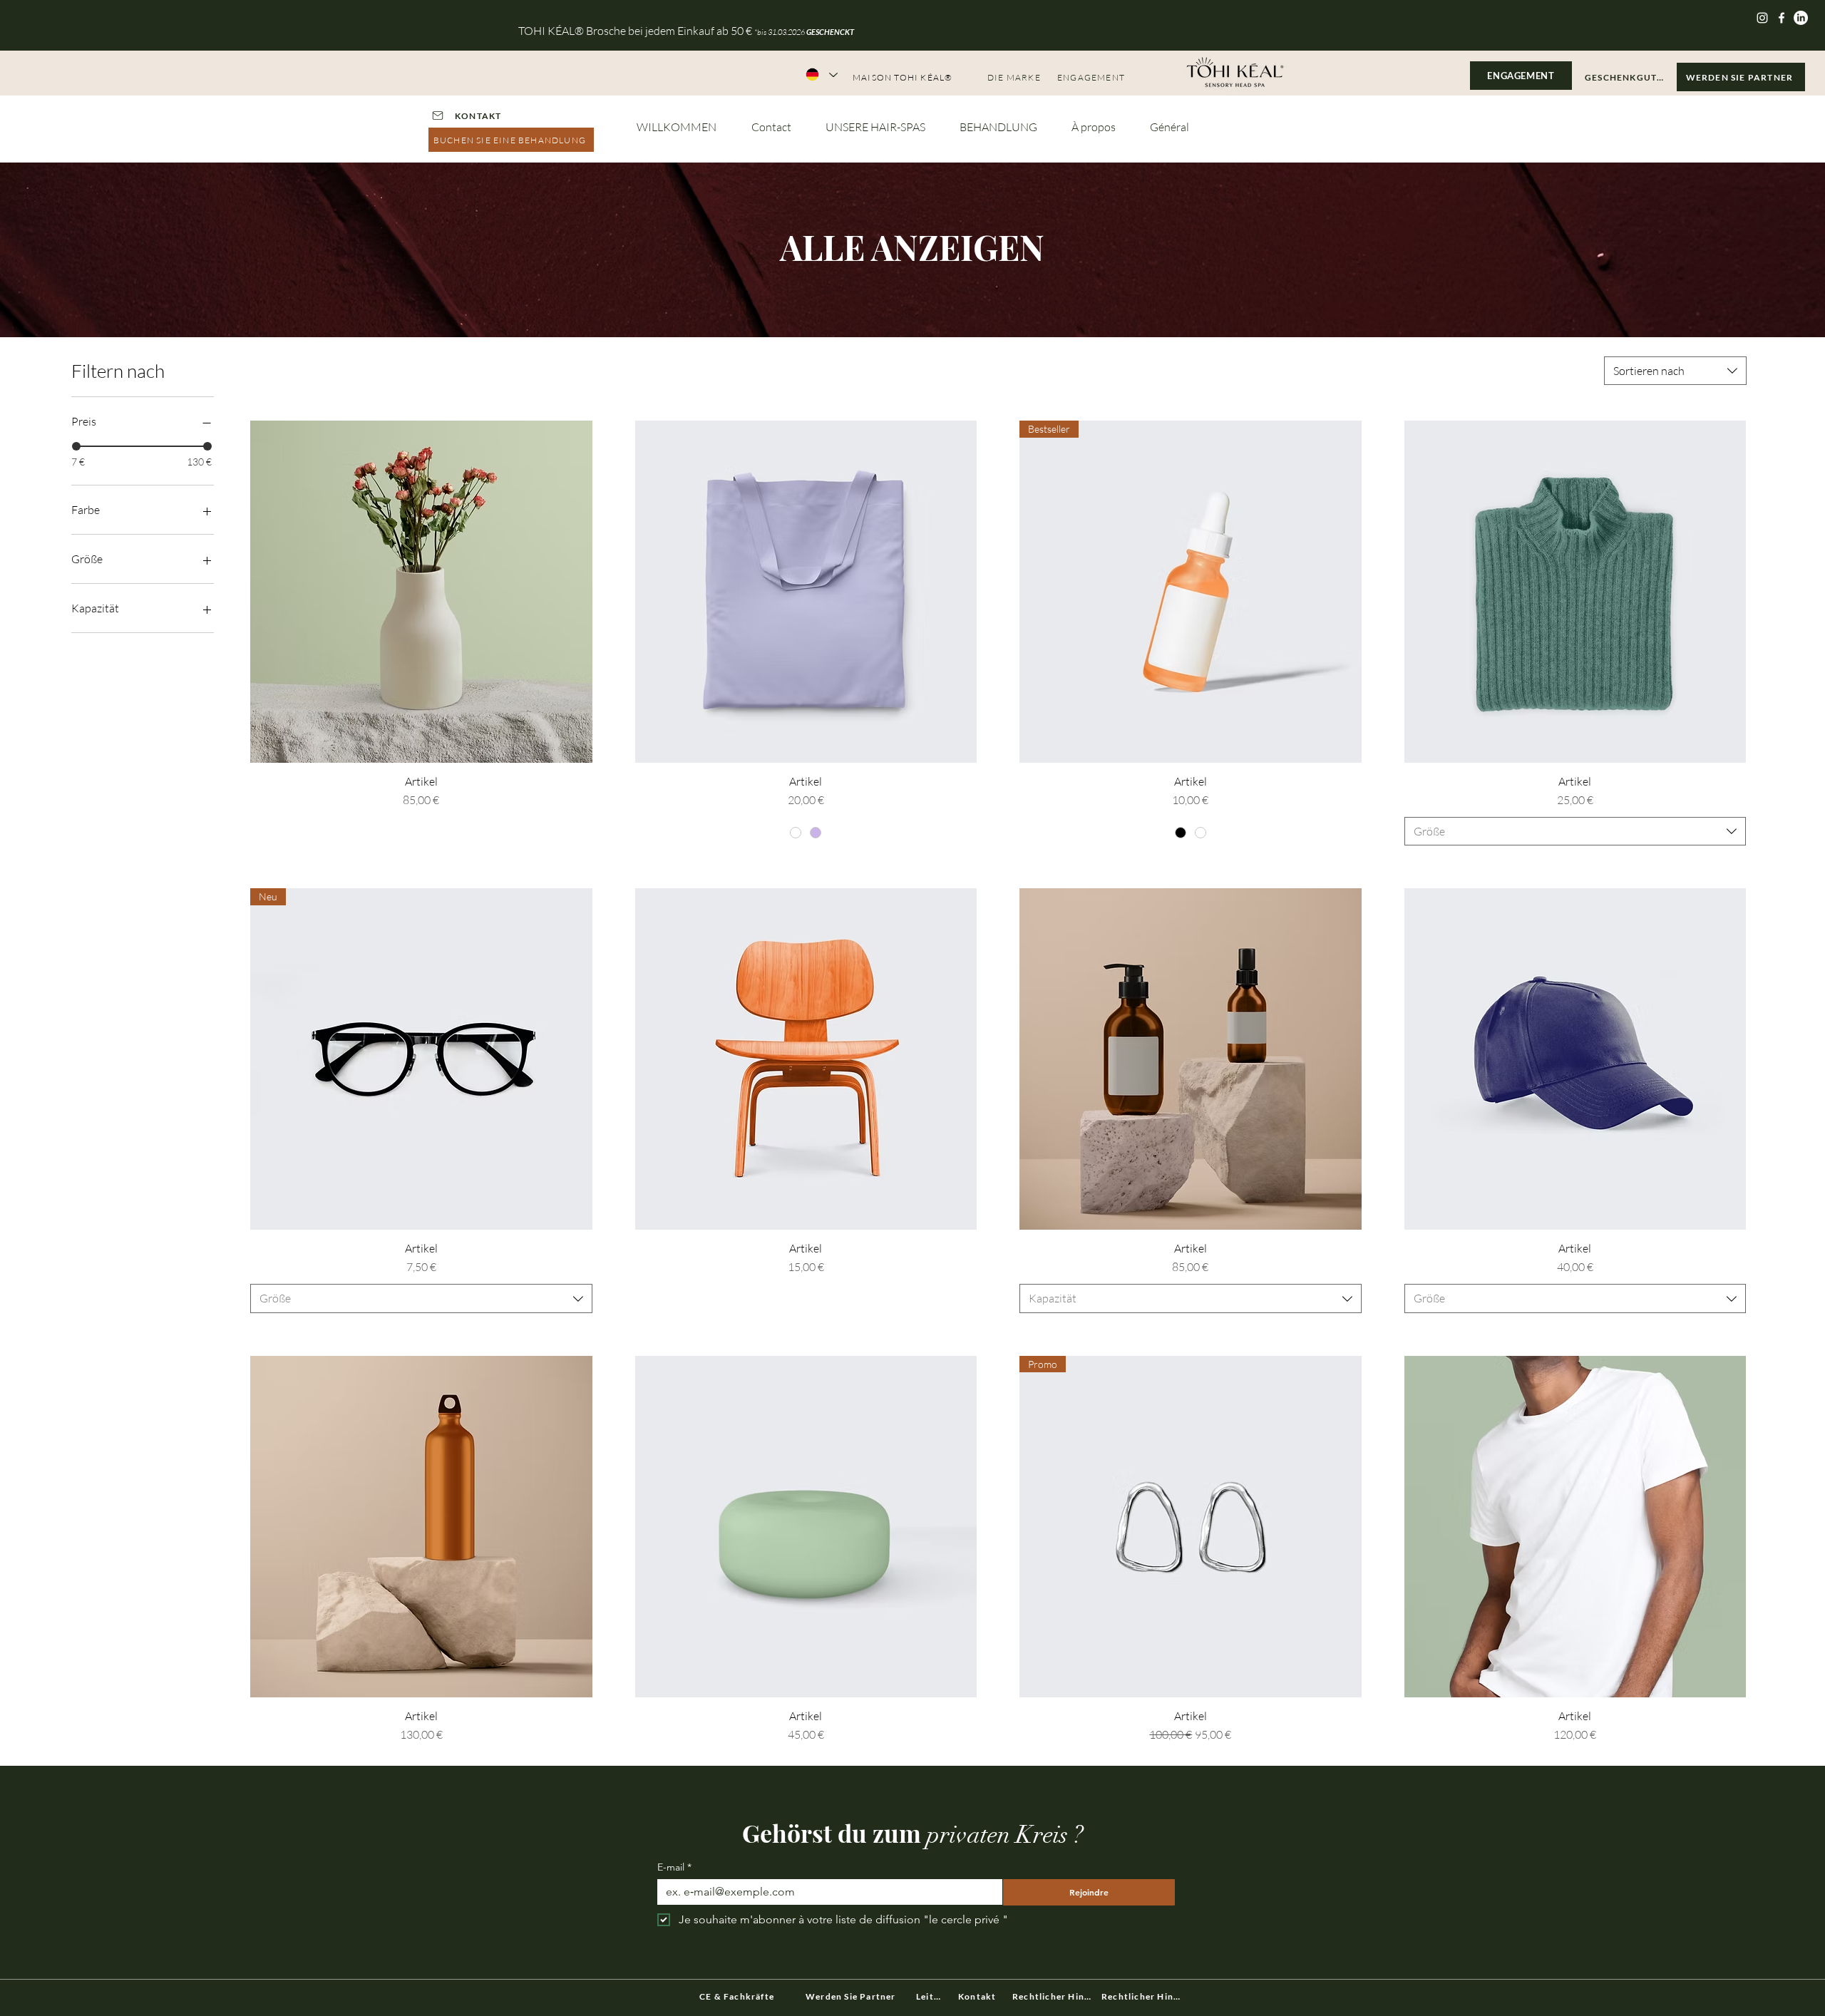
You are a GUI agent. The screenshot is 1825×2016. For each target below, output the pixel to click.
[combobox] (1675, 371)
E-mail (674, 1867)
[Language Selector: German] (821, 74)
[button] (1627, 77)
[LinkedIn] (1801, 18)
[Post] (437, 115)
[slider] (76, 446)
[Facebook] (1782, 18)
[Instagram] (1762, 18)
